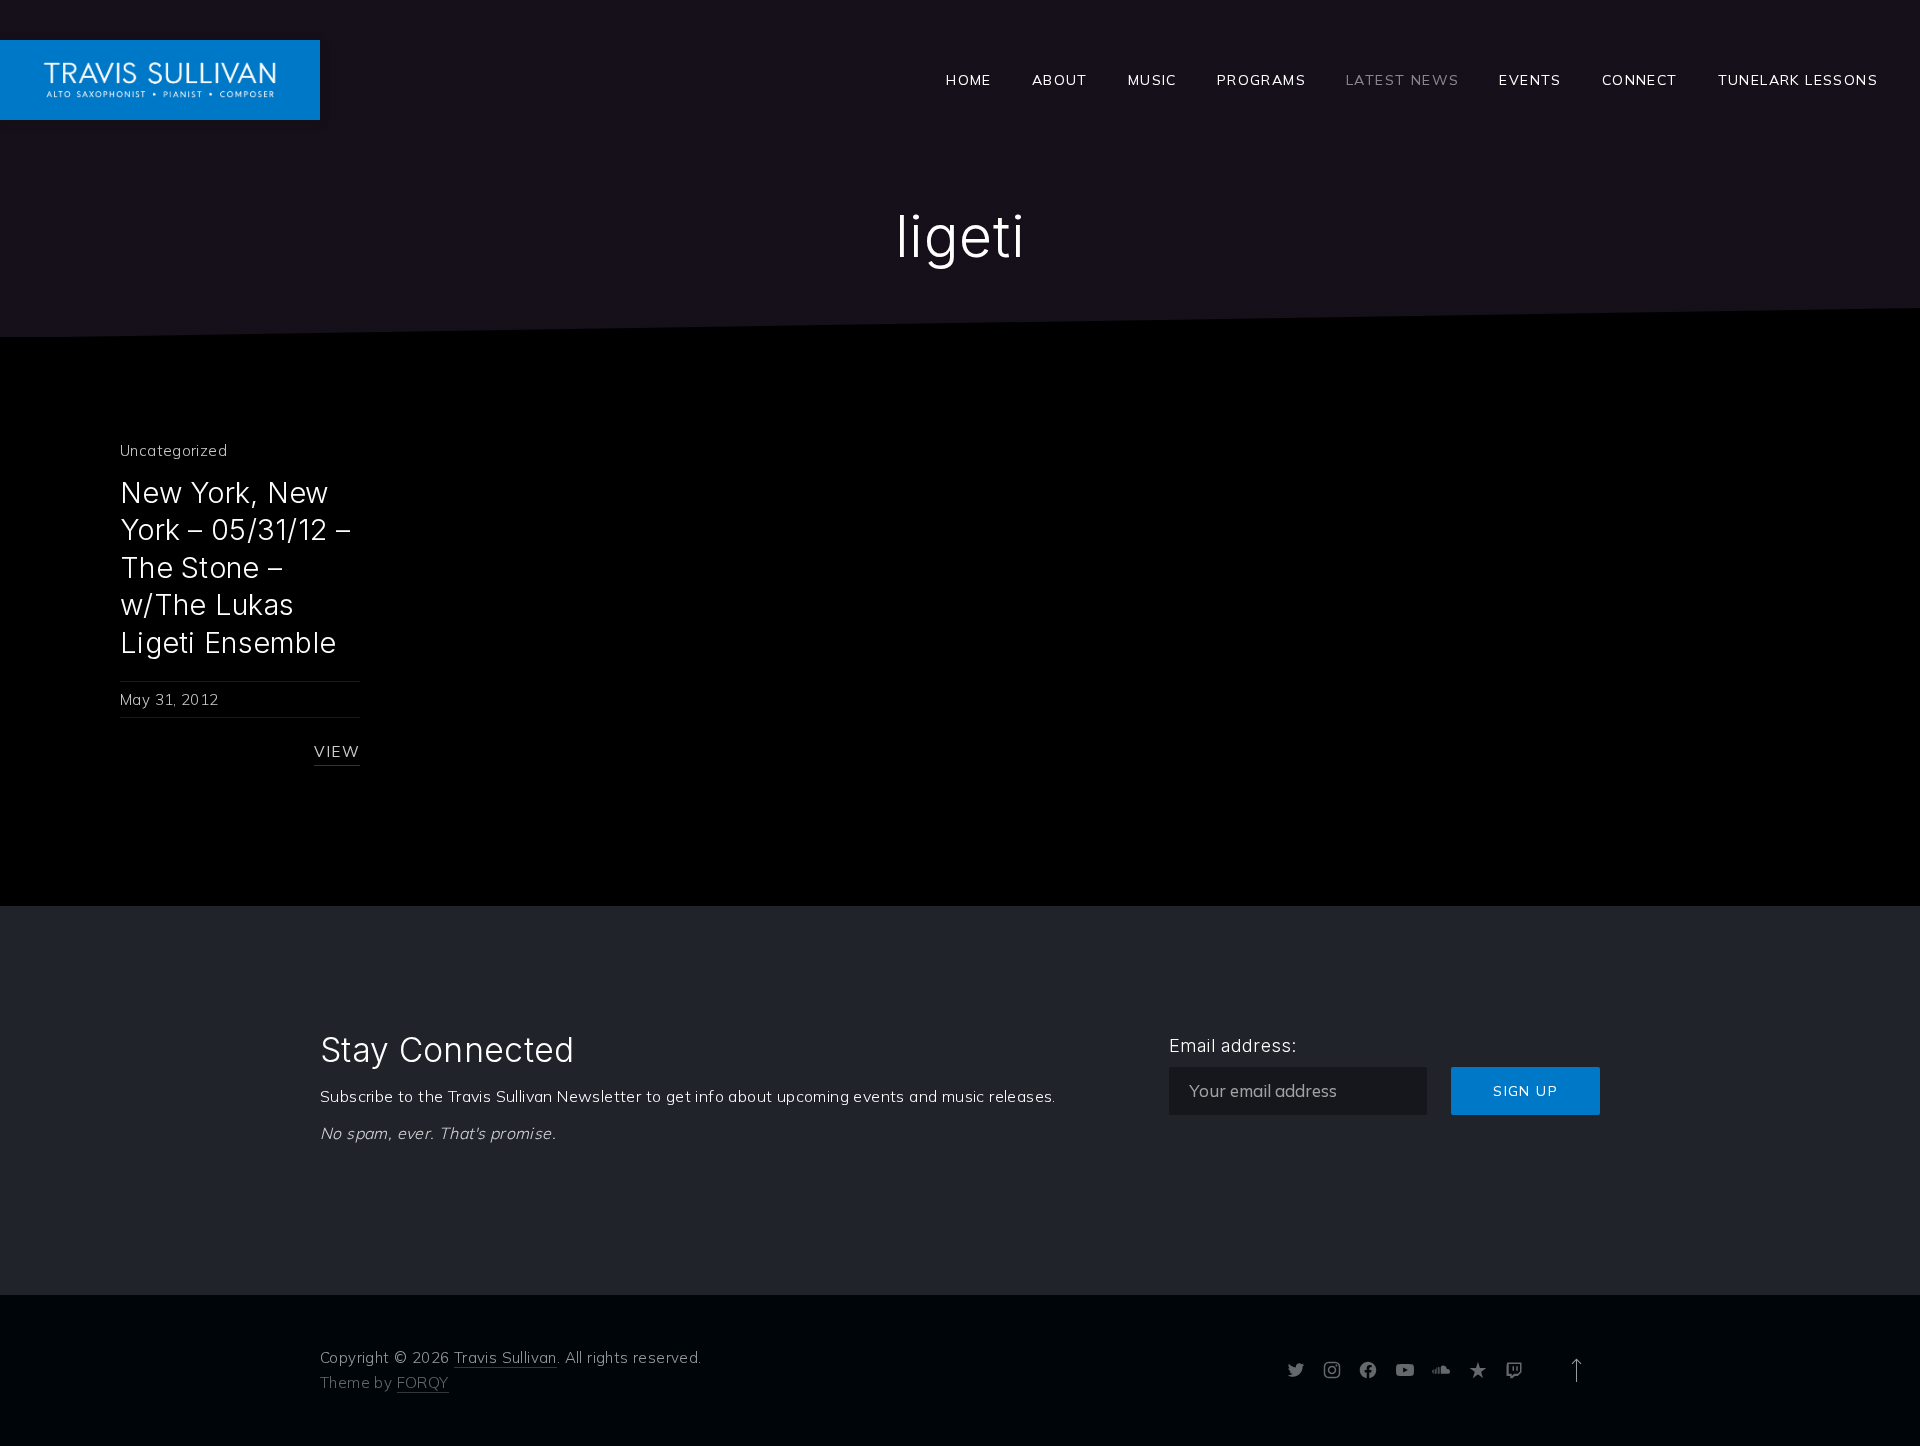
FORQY (423, 1382)
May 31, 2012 (169, 699)
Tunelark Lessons (1798, 80)
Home (969, 80)
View (337, 751)
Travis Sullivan (505, 1357)
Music (1152, 80)
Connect (1640, 80)
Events (1530, 80)
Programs (1261, 80)
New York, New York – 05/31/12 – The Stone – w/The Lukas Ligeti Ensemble (235, 567)
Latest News (1402, 80)
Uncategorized (173, 450)
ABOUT (1060, 80)
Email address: (1233, 1045)
